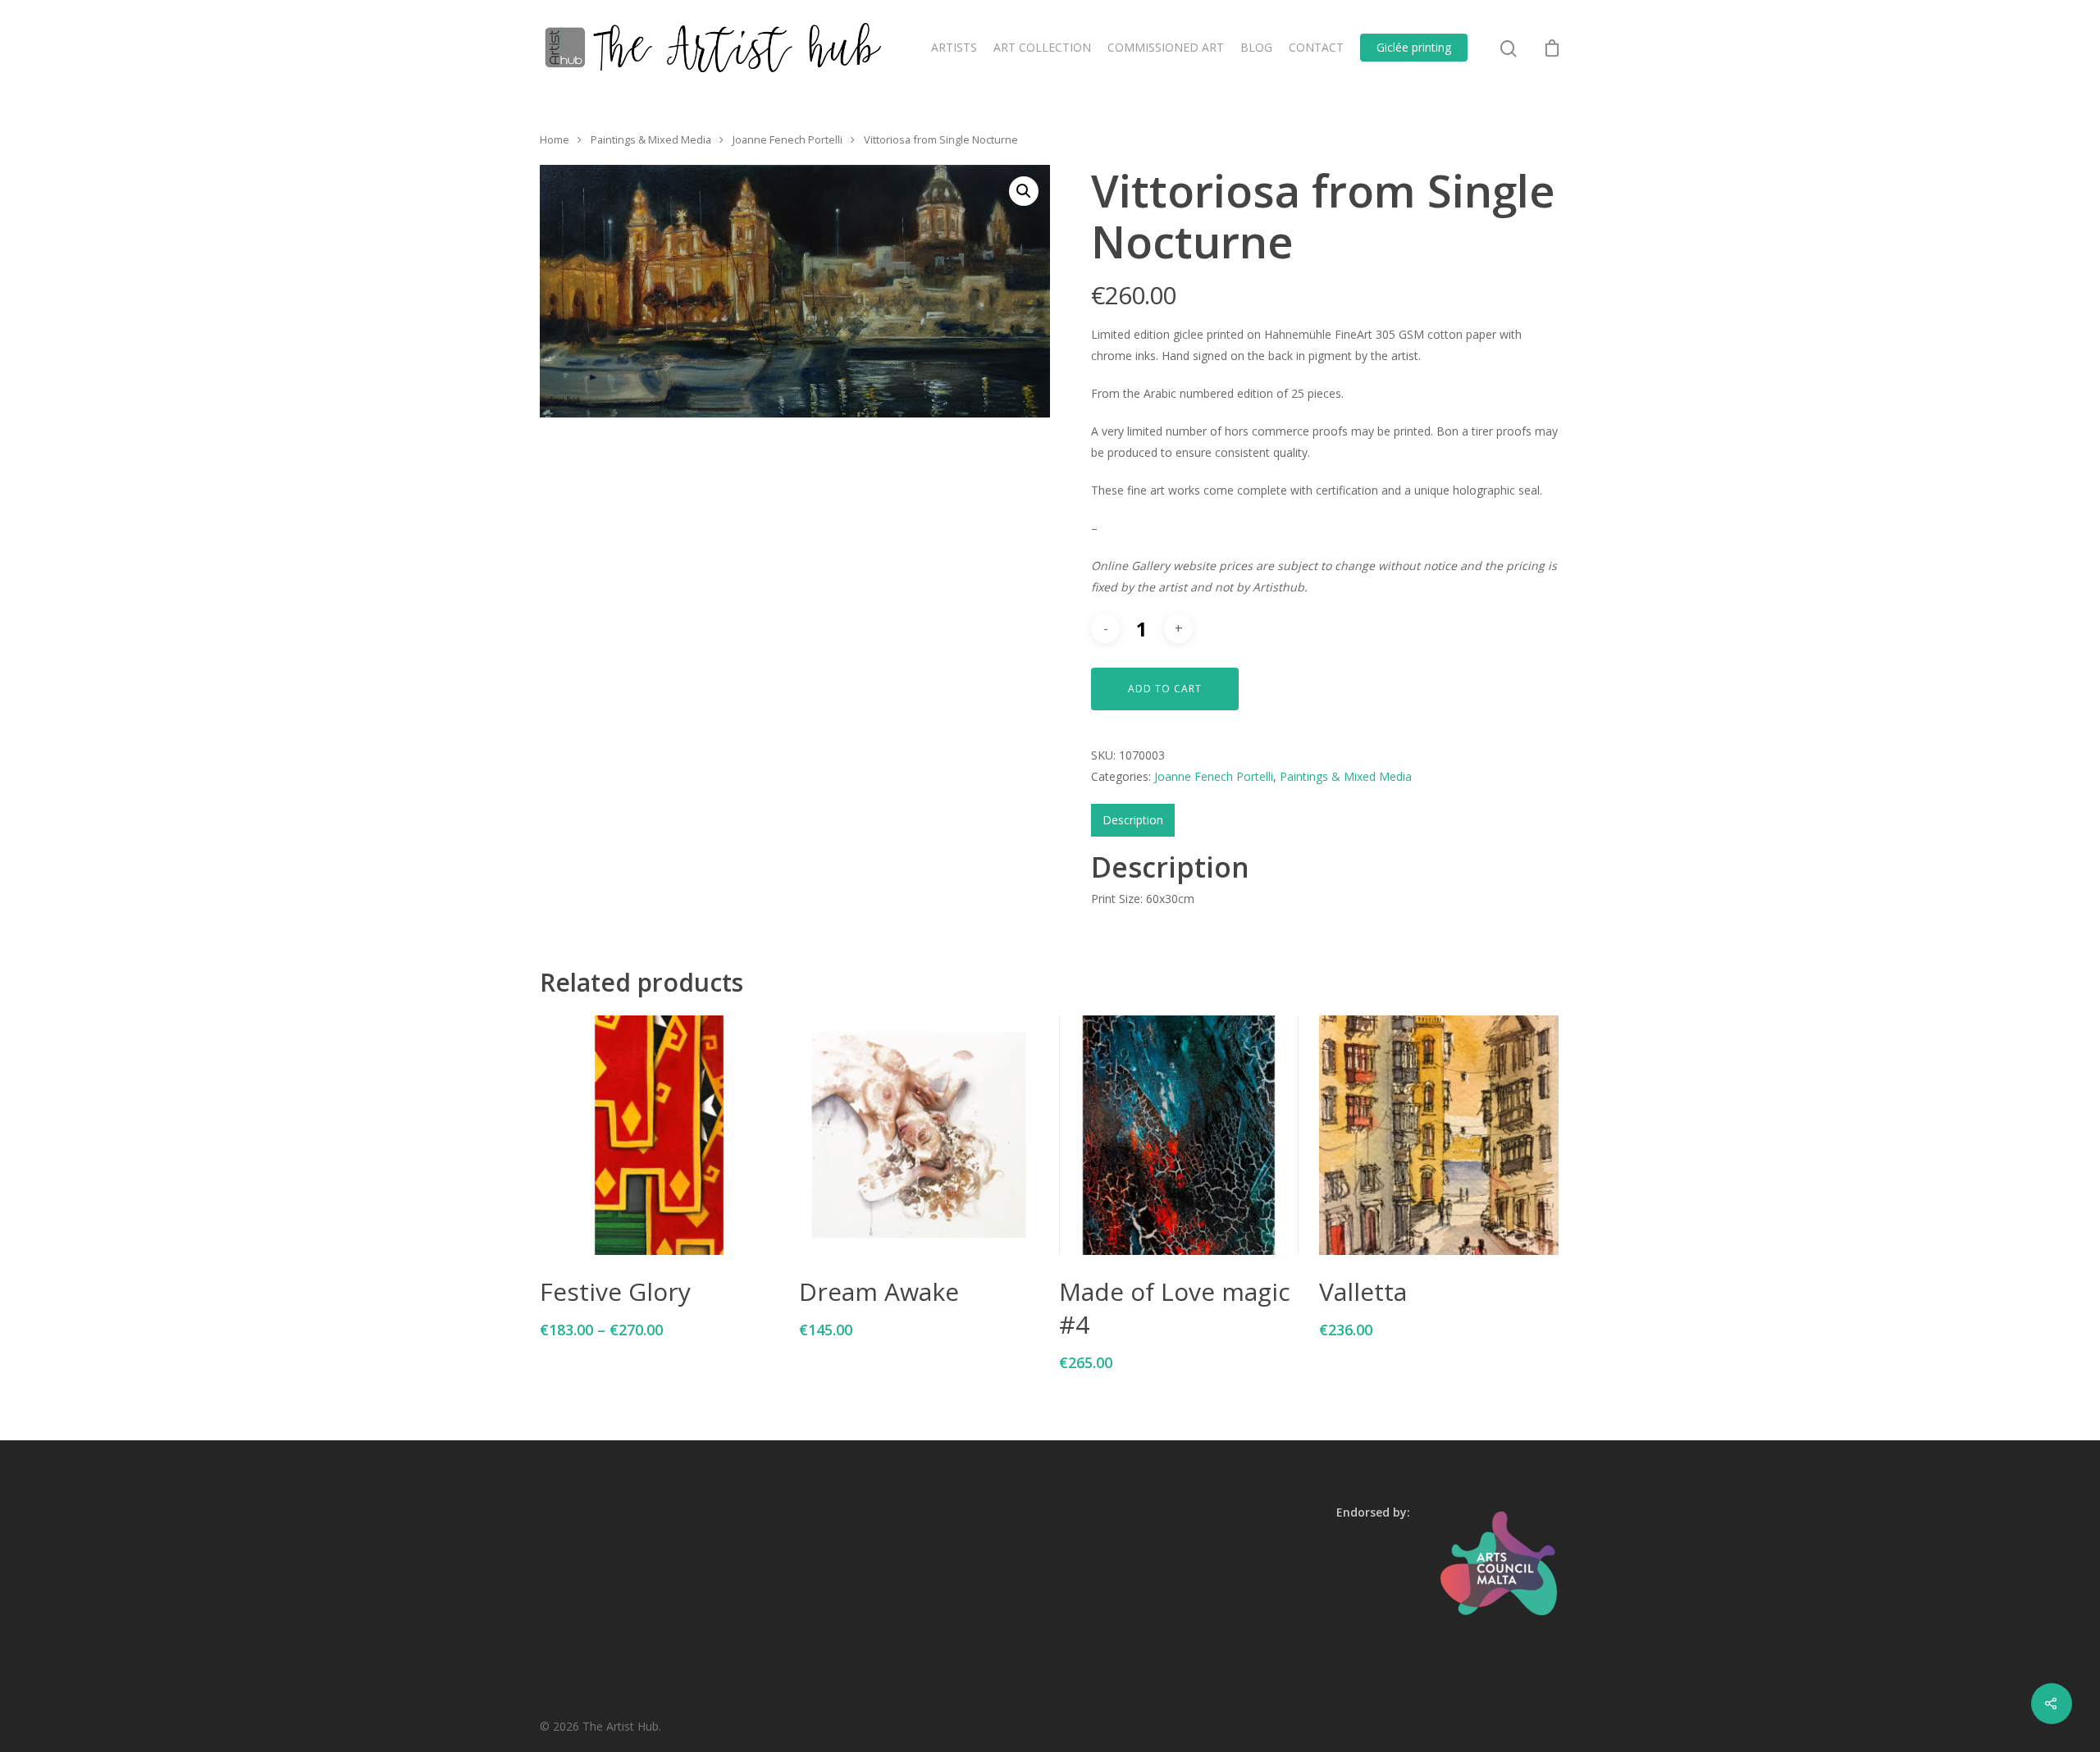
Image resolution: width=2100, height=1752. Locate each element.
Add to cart (1165, 689)
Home (555, 139)
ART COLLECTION (1042, 47)
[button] (1024, 191)
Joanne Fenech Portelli (787, 139)
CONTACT (1316, 47)
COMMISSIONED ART (1166, 47)
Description (1133, 820)
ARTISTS (954, 47)
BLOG (1256, 47)
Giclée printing (1414, 47)
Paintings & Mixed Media (651, 139)
